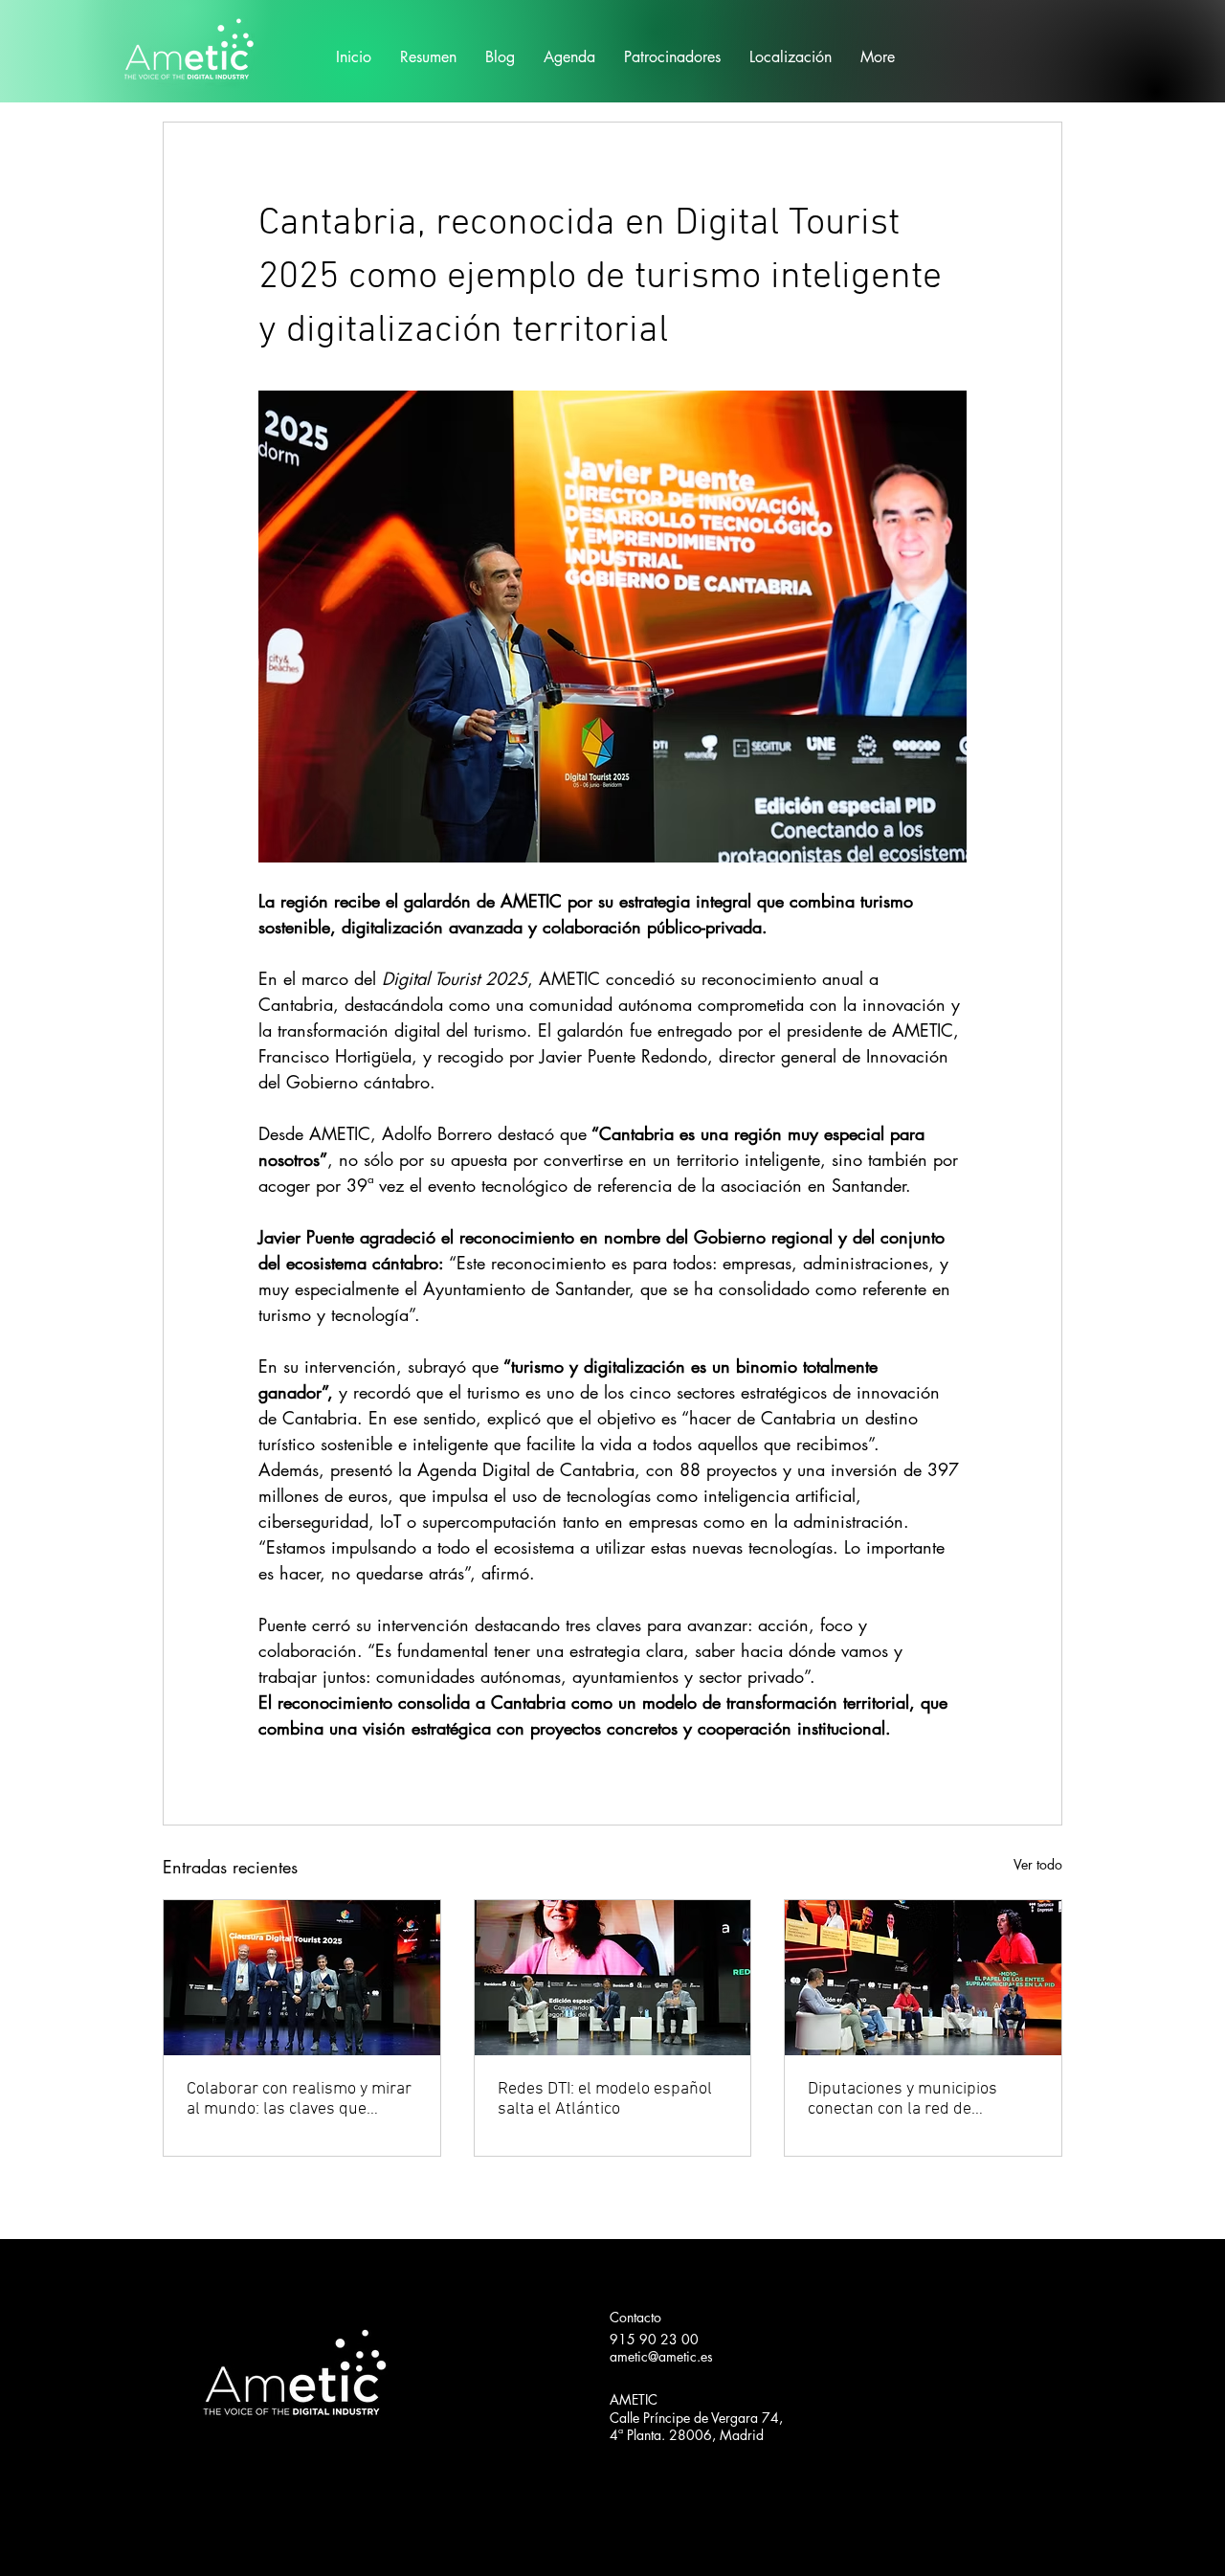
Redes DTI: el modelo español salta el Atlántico (605, 2099)
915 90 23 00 (654, 2339)
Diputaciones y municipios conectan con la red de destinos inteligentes (902, 2099)
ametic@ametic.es (661, 2356)
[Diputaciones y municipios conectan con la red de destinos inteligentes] (923, 1978)
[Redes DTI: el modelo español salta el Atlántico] (613, 1978)
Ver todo (1038, 1864)
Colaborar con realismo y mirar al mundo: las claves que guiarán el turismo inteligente (299, 2099)
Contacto (635, 2317)
